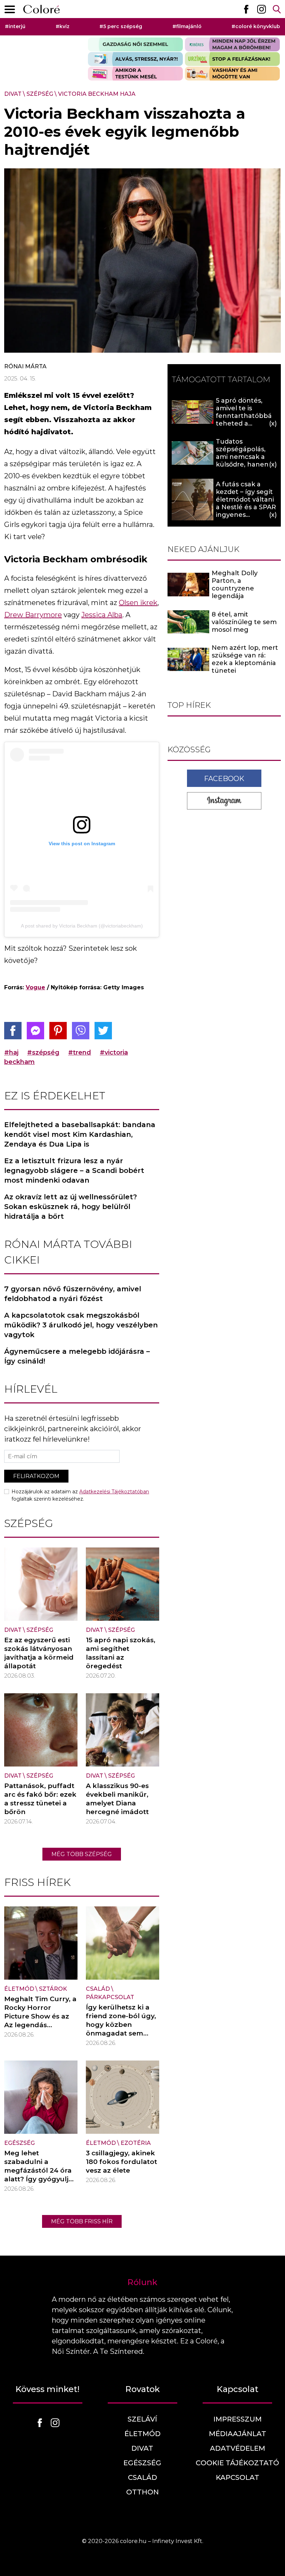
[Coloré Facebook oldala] (246, 9)
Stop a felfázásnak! (232, 59)
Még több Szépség (82, 1854)
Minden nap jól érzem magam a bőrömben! (232, 44)
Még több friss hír (82, 2221)
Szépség (40, 94)
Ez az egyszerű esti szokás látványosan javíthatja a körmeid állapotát (39, 1653)
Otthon (142, 2492)
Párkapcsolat (110, 1997)
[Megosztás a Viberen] (81, 1031)
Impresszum (238, 2419)
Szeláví (142, 2419)
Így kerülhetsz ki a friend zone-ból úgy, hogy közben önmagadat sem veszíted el (121, 2025)
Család (98, 1989)
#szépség (43, 1052)
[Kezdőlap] (42, 9)
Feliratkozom (36, 1476)
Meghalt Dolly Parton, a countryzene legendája (235, 585)
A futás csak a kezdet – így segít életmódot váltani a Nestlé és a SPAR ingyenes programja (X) (246, 503)
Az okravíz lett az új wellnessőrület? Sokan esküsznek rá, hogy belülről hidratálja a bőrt (71, 1207)
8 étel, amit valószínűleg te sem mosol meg (244, 622)
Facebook (224, 779)
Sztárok (53, 1989)
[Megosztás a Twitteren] (103, 1031)
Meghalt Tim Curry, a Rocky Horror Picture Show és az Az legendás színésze (40, 2016)
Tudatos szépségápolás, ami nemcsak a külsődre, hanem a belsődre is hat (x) (246, 457)
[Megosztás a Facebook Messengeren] (35, 1031)
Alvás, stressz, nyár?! (135, 59)
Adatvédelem (238, 2448)
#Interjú (15, 26)
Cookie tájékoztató (237, 2463)
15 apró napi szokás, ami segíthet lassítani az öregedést (121, 1653)
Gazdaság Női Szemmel (135, 44)
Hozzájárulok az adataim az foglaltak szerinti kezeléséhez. (80, 1495)
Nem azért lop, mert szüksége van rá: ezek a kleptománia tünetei (245, 659)
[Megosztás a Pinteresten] (58, 1031)
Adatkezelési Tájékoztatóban (114, 1492)
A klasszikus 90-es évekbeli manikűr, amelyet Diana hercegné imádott (117, 1799)
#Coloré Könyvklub (256, 26)
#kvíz (63, 26)
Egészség (19, 2143)
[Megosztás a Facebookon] (13, 1031)
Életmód (19, 1989)
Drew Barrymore (33, 615)
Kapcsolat (238, 2477)
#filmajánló (187, 26)
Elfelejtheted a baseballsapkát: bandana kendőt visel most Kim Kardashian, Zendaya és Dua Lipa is (80, 1134)
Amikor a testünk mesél (135, 74)
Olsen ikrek (138, 603)
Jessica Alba (102, 615)
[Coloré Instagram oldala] (261, 9)
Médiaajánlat (238, 2434)
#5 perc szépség (121, 26)
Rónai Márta (25, 366)
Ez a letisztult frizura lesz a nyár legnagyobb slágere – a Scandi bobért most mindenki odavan (74, 1170)
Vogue (35, 987)
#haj (11, 1052)
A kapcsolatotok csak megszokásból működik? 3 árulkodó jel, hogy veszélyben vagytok (81, 1325)
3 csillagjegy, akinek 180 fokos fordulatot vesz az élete (121, 2162)
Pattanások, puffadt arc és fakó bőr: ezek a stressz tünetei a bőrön (40, 1799)
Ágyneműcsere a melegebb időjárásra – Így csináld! (77, 1356)
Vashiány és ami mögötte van (232, 74)
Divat (13, 94)
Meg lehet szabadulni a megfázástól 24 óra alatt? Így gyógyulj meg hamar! (38, 2170)
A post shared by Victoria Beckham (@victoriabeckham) (82, 926)
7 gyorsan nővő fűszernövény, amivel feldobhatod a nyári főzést (73, 1294)
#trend (80, 1052)
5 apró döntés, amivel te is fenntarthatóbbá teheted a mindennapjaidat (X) (244, 420)
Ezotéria (136, 2143)
